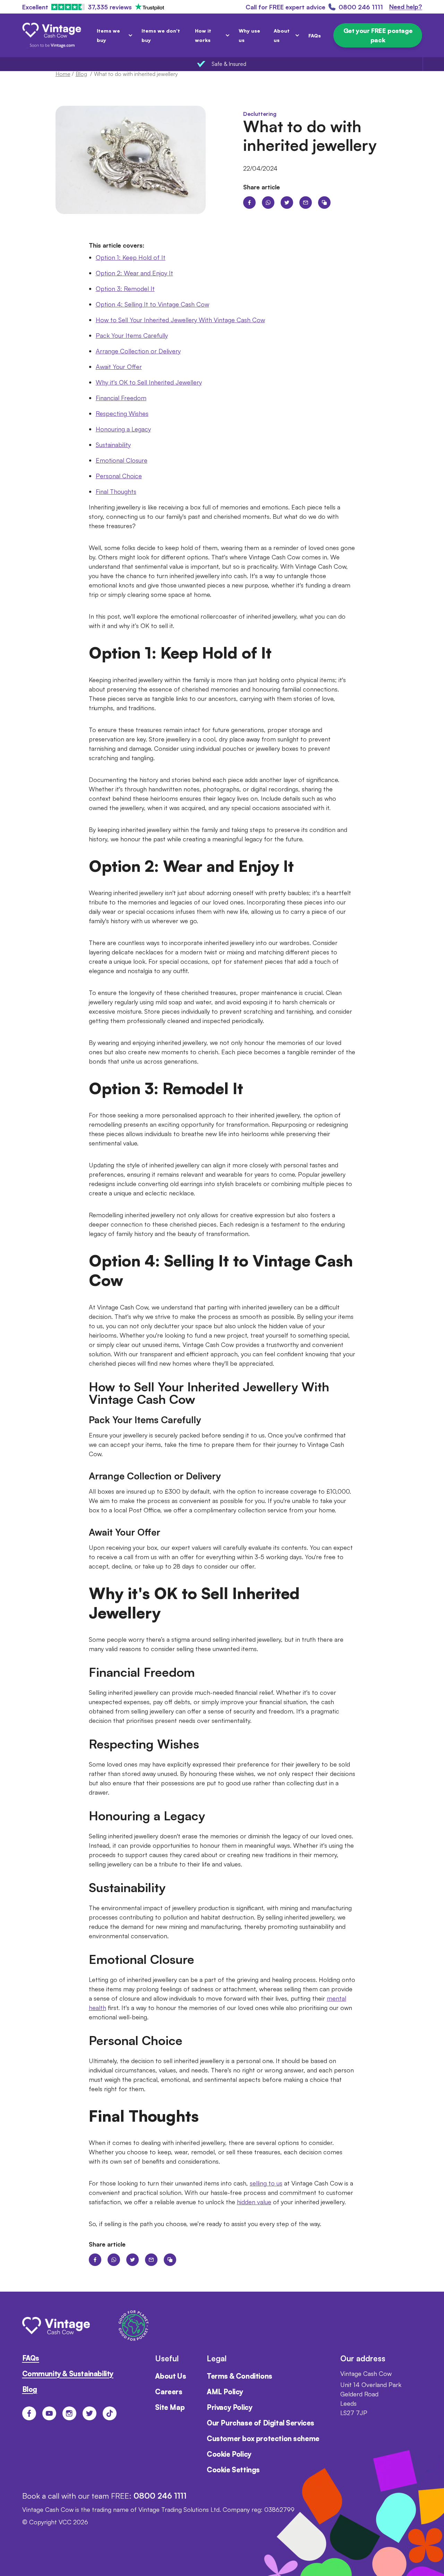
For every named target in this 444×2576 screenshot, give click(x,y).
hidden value (254, 2202)
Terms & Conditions (240, 2376)
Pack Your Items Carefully (132, 335)
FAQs (315, 36)
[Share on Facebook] (249, 203)
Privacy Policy (229, 2407)
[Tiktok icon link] (110, 2413)
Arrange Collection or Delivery (138, 351)
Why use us (249, 35)
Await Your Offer (119, 367)
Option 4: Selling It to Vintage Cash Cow (152, 304)
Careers (169, 2392)
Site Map (170, 2407)
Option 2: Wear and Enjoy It (134, 273)
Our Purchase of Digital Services (261, 2423)
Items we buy (108, 35)
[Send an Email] (306, 203)
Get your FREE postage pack (378, 35)
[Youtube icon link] (49, 2413)
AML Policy (225, 2392)
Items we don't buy (161, 35)
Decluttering (260, 114)
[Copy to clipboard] (324, 203)
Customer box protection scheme (263, 2438)
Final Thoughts (116, 491)
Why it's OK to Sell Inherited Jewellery (149, 382)
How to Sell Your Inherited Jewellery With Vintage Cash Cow (180, 320)
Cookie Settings (233, 2470)
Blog (30, 2389)
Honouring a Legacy (123, 429)
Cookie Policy (229, 2454)
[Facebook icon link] (29, 2413)
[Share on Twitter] (287, 203)
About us (282, 35)
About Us (170, 2376)
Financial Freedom (121, 398)
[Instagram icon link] (69, 2413)
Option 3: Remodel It (125, 289)
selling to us (266, 2183)
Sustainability (113, 445)
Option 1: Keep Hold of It (131, 257)
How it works (203, 35)
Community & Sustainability (68, 2374)
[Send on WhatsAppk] (268, 203)
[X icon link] (89, 2413)
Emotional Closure (122, 460)
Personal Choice (119, 476)
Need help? (406, 7)
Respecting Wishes (122, 413)
